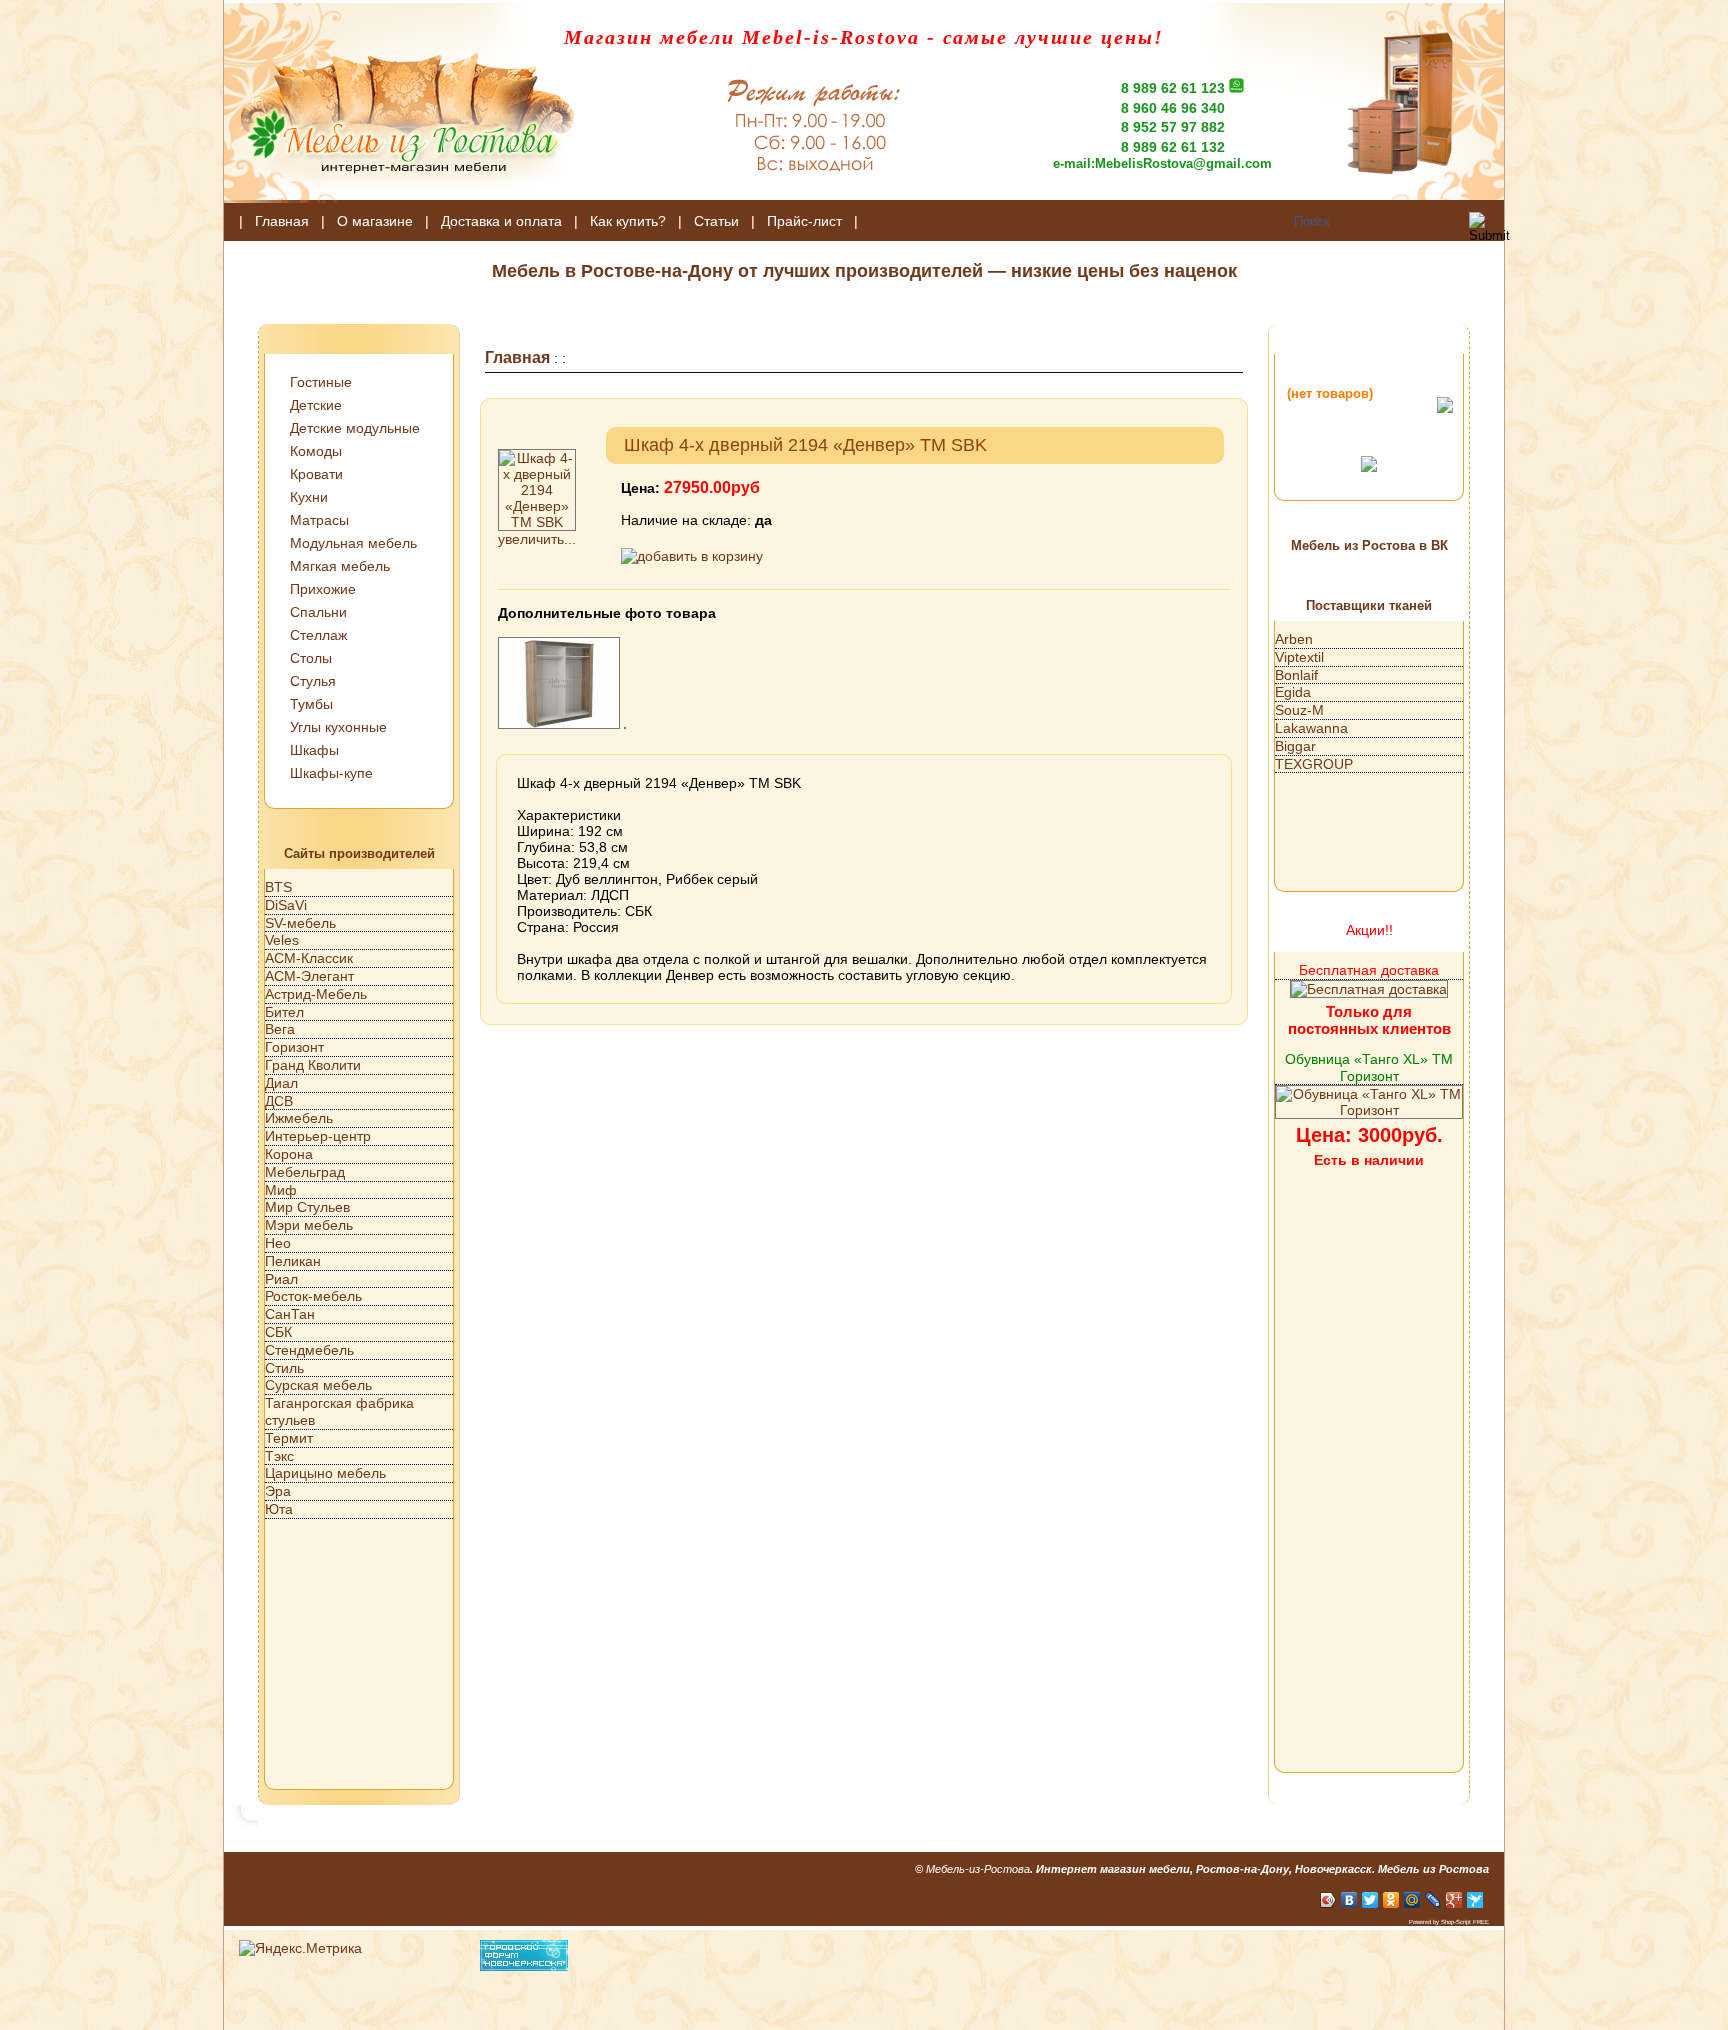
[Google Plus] (1454, 1900)
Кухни (309, 497)
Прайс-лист (804, 221)
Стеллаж (318, 635)
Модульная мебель (353, 543)
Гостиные (321, 382)
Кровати (316, 474)
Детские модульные (355, 428)
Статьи (716, 221)
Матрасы (319, 520)
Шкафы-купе (331, 773)
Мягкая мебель (340, 566)
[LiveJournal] (1433, 1900)
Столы (311, 658)
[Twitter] (1370, 1900)
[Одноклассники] (1391, 1900)
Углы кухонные (338, 727)
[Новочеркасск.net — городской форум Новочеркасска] (524, 1966)
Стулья (313, 681)
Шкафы (314, 750)
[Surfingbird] (1475, 1900)
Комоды (316, 451)
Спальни (318, 612)
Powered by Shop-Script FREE (1449, 1922)
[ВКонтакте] (1349, 1900)
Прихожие (323, 589)
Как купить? (628, 221)
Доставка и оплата (501, 221)
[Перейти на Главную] (399, 198)
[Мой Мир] (1412, 1900)
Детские (316, 405)
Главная (282, 221)
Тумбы (311, 704)
